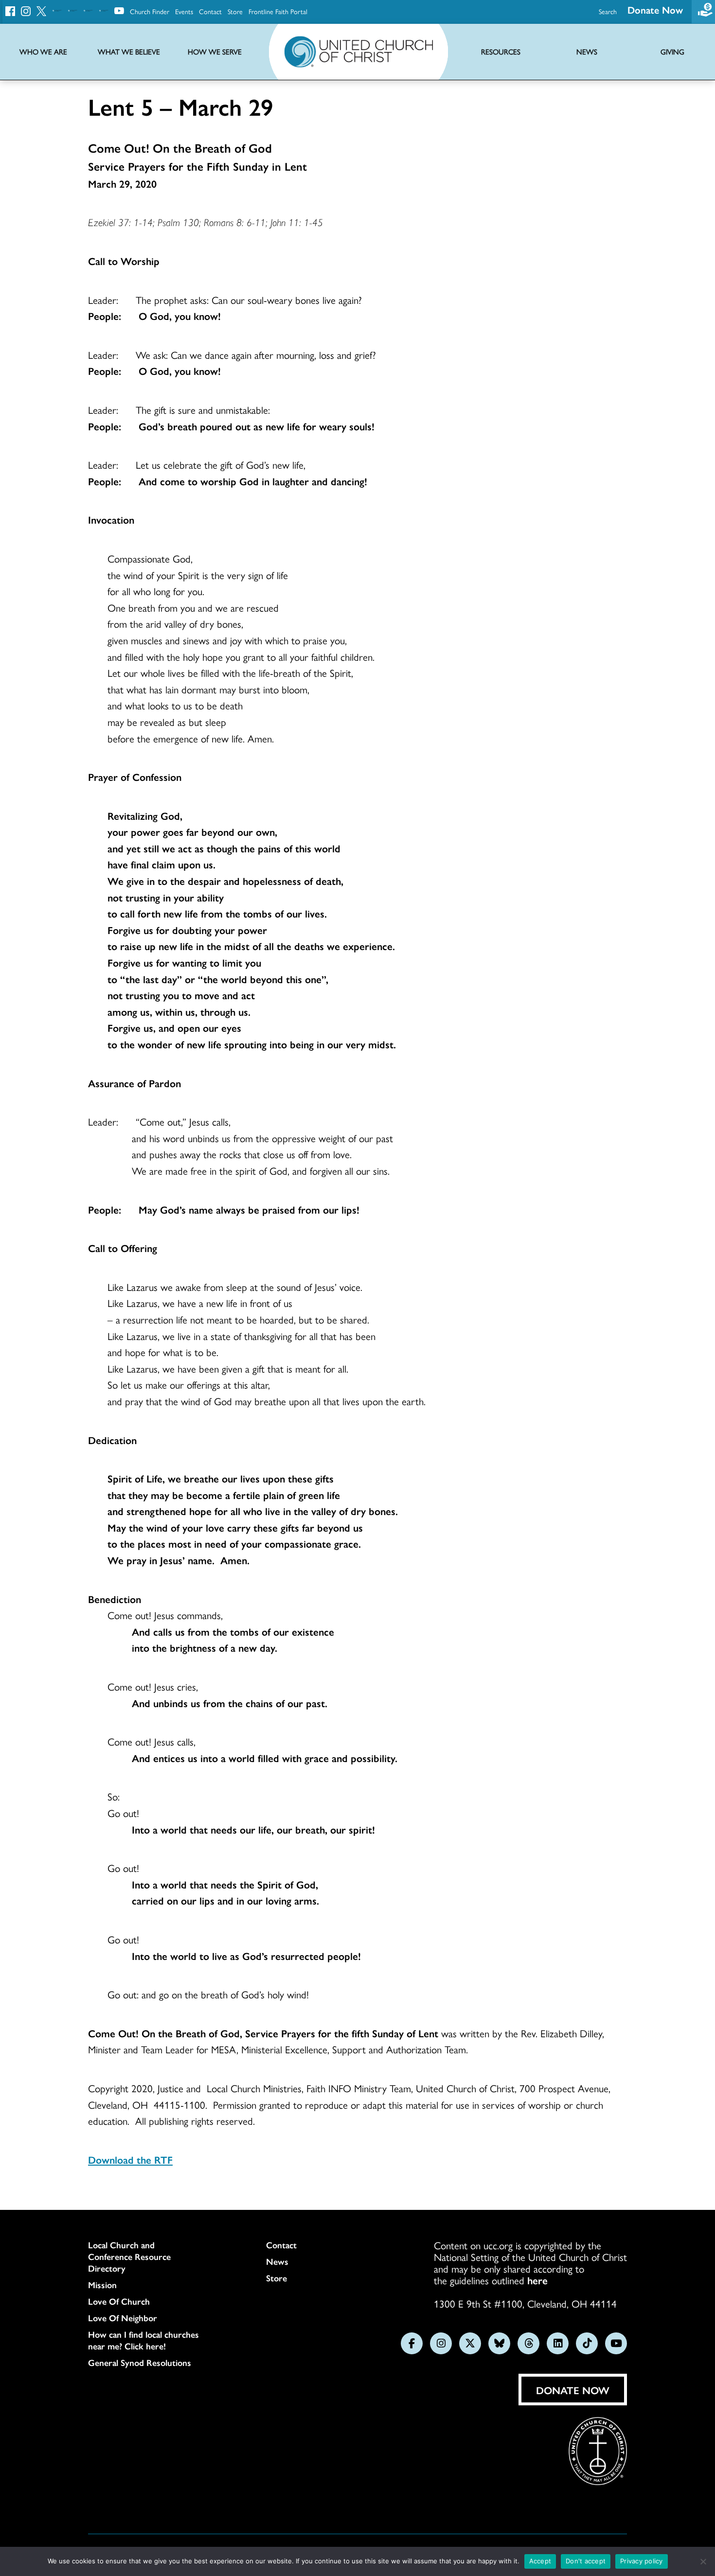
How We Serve (215, 52)
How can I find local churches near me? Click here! (143, 2340)
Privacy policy (642, 2561)
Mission (102, 2285)
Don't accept (586, 2561)
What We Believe (129, 52)
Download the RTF (130, 2159)
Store (235, 11)
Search (608, 11)
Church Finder (150, 11)
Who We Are (43, 52)
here (537, 2280)
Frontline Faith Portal (278, 11)
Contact (210, 11)
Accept (540, 2561)
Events (184, 11)
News (277, 2261)
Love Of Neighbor (123, 2318)
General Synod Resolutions (140, 2363)
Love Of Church (119, 2301)
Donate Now (655, 9)
